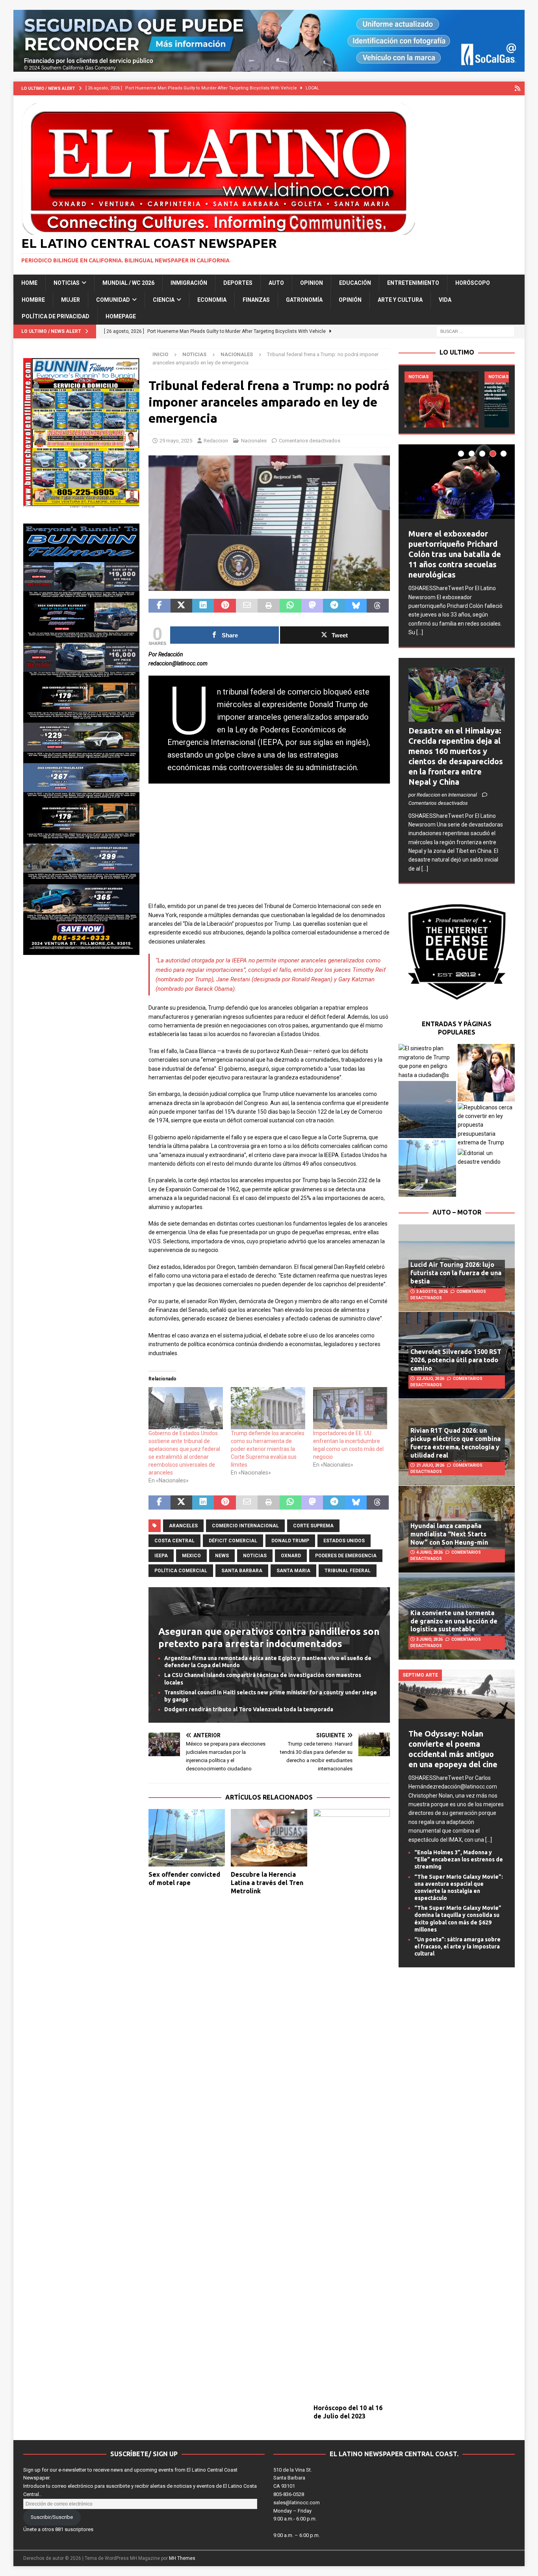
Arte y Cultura (400, 300)
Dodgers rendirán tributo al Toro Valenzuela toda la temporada (249, 1709)
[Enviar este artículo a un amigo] (247, 606)
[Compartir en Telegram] (334, 606)
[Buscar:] (475, 331)
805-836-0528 (289, 2494)
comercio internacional (245, 1526)
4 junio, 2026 (429, 1552)
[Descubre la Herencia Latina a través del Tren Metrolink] (269, 1838)
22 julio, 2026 (430, 1379)
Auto (276, 283)
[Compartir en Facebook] (159, 606)
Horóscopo (473, 283)
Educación (355, 283)
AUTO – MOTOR (457, 1212)
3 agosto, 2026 (432, 1292)
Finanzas (256, 300)
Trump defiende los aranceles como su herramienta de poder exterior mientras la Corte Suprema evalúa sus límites (268, 1449)
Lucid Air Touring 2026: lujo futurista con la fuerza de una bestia (456, 1273)
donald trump (290, 1541)
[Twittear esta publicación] (181, 606)
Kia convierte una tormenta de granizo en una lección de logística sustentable (454, 1621)
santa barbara (242, 1571)
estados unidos (344, 1541)
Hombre (33, 300)
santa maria (293, 1571)
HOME (29, 283)
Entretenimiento (413, 283)
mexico (191, 1556)
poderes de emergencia (346, 1556)
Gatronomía (304, 300)
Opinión (350, 300)
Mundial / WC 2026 (128, 283)
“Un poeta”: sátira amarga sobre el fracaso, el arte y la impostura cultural (457, 1946)
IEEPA (161, 1556)
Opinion (312, 283)
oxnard (291, 1556)
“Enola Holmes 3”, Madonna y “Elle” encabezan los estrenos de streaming (459, 1859)
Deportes (238, 283)
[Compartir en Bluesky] (356, 606)
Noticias (67, 283)
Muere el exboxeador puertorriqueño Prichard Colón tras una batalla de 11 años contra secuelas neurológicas (455, 554)
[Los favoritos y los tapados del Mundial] (442, 399)
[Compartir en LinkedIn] (203, 606)
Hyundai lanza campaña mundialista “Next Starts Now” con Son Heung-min (449, 1534)
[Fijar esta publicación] (225, 606)
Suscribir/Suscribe (52, 2517)
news (222, 1556)
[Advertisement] (269, 847)
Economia (212, 300)
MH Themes (182, 2558)
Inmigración (189, 283)
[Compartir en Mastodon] (312, 606)
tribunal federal (348, 1571)
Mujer (70, 300)
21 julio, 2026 (430, 1465)
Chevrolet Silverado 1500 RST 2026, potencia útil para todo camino (456, 1360)
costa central (174, 1541)
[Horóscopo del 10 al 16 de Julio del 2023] (352, 2104)
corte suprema (313, 1526)
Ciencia (164, 300)
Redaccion (216, 441)
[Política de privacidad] (518, 88)
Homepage (121, 316)
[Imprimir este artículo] (268, 606)
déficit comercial (233, 1541)
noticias (255, 1556)
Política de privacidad (56, 316)
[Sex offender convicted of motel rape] (187, 1838)
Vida (445, 300)
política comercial (181, 1571)
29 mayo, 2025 (176, 441)
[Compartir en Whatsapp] (290, 606)
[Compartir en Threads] (378, 606)
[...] (420, 632)
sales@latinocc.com (297, 2503)
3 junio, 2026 (429, 1639)
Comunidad (113, 300)
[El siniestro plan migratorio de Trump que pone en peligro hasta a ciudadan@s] (427, 1062)
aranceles (183, 1526)
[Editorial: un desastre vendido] (486, 1158)
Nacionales (254, 441)
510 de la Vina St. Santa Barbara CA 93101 (293, 2478)
